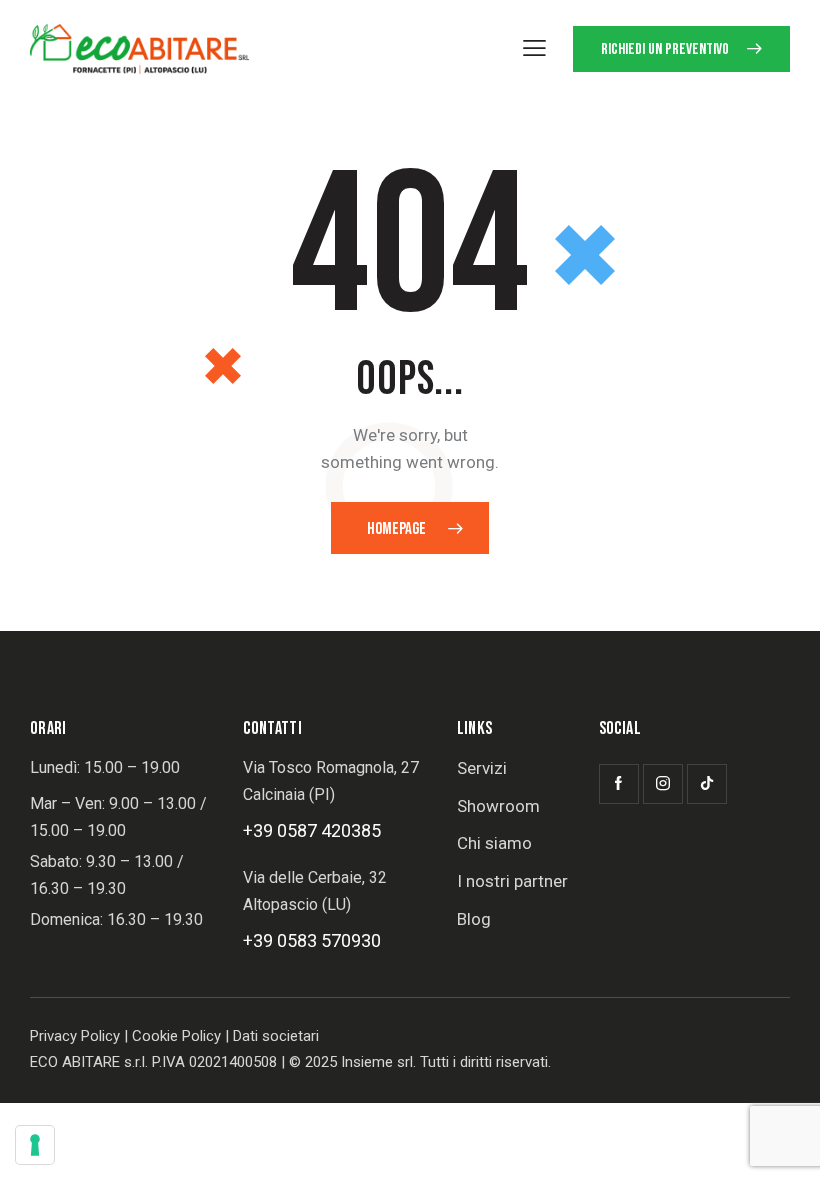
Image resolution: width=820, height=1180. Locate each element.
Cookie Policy (176, 1036)
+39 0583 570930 (312, 940)
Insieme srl (377, 1062)
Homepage (396, 529)
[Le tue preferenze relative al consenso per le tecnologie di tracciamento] (35, 1145)
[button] (534, 47)
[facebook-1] (619, 784)
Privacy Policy (75, 1036)
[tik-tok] (707, 784)
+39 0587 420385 (312, 830)
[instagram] (663, 784)
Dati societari (276, 1036)
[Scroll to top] (782, 1142)
